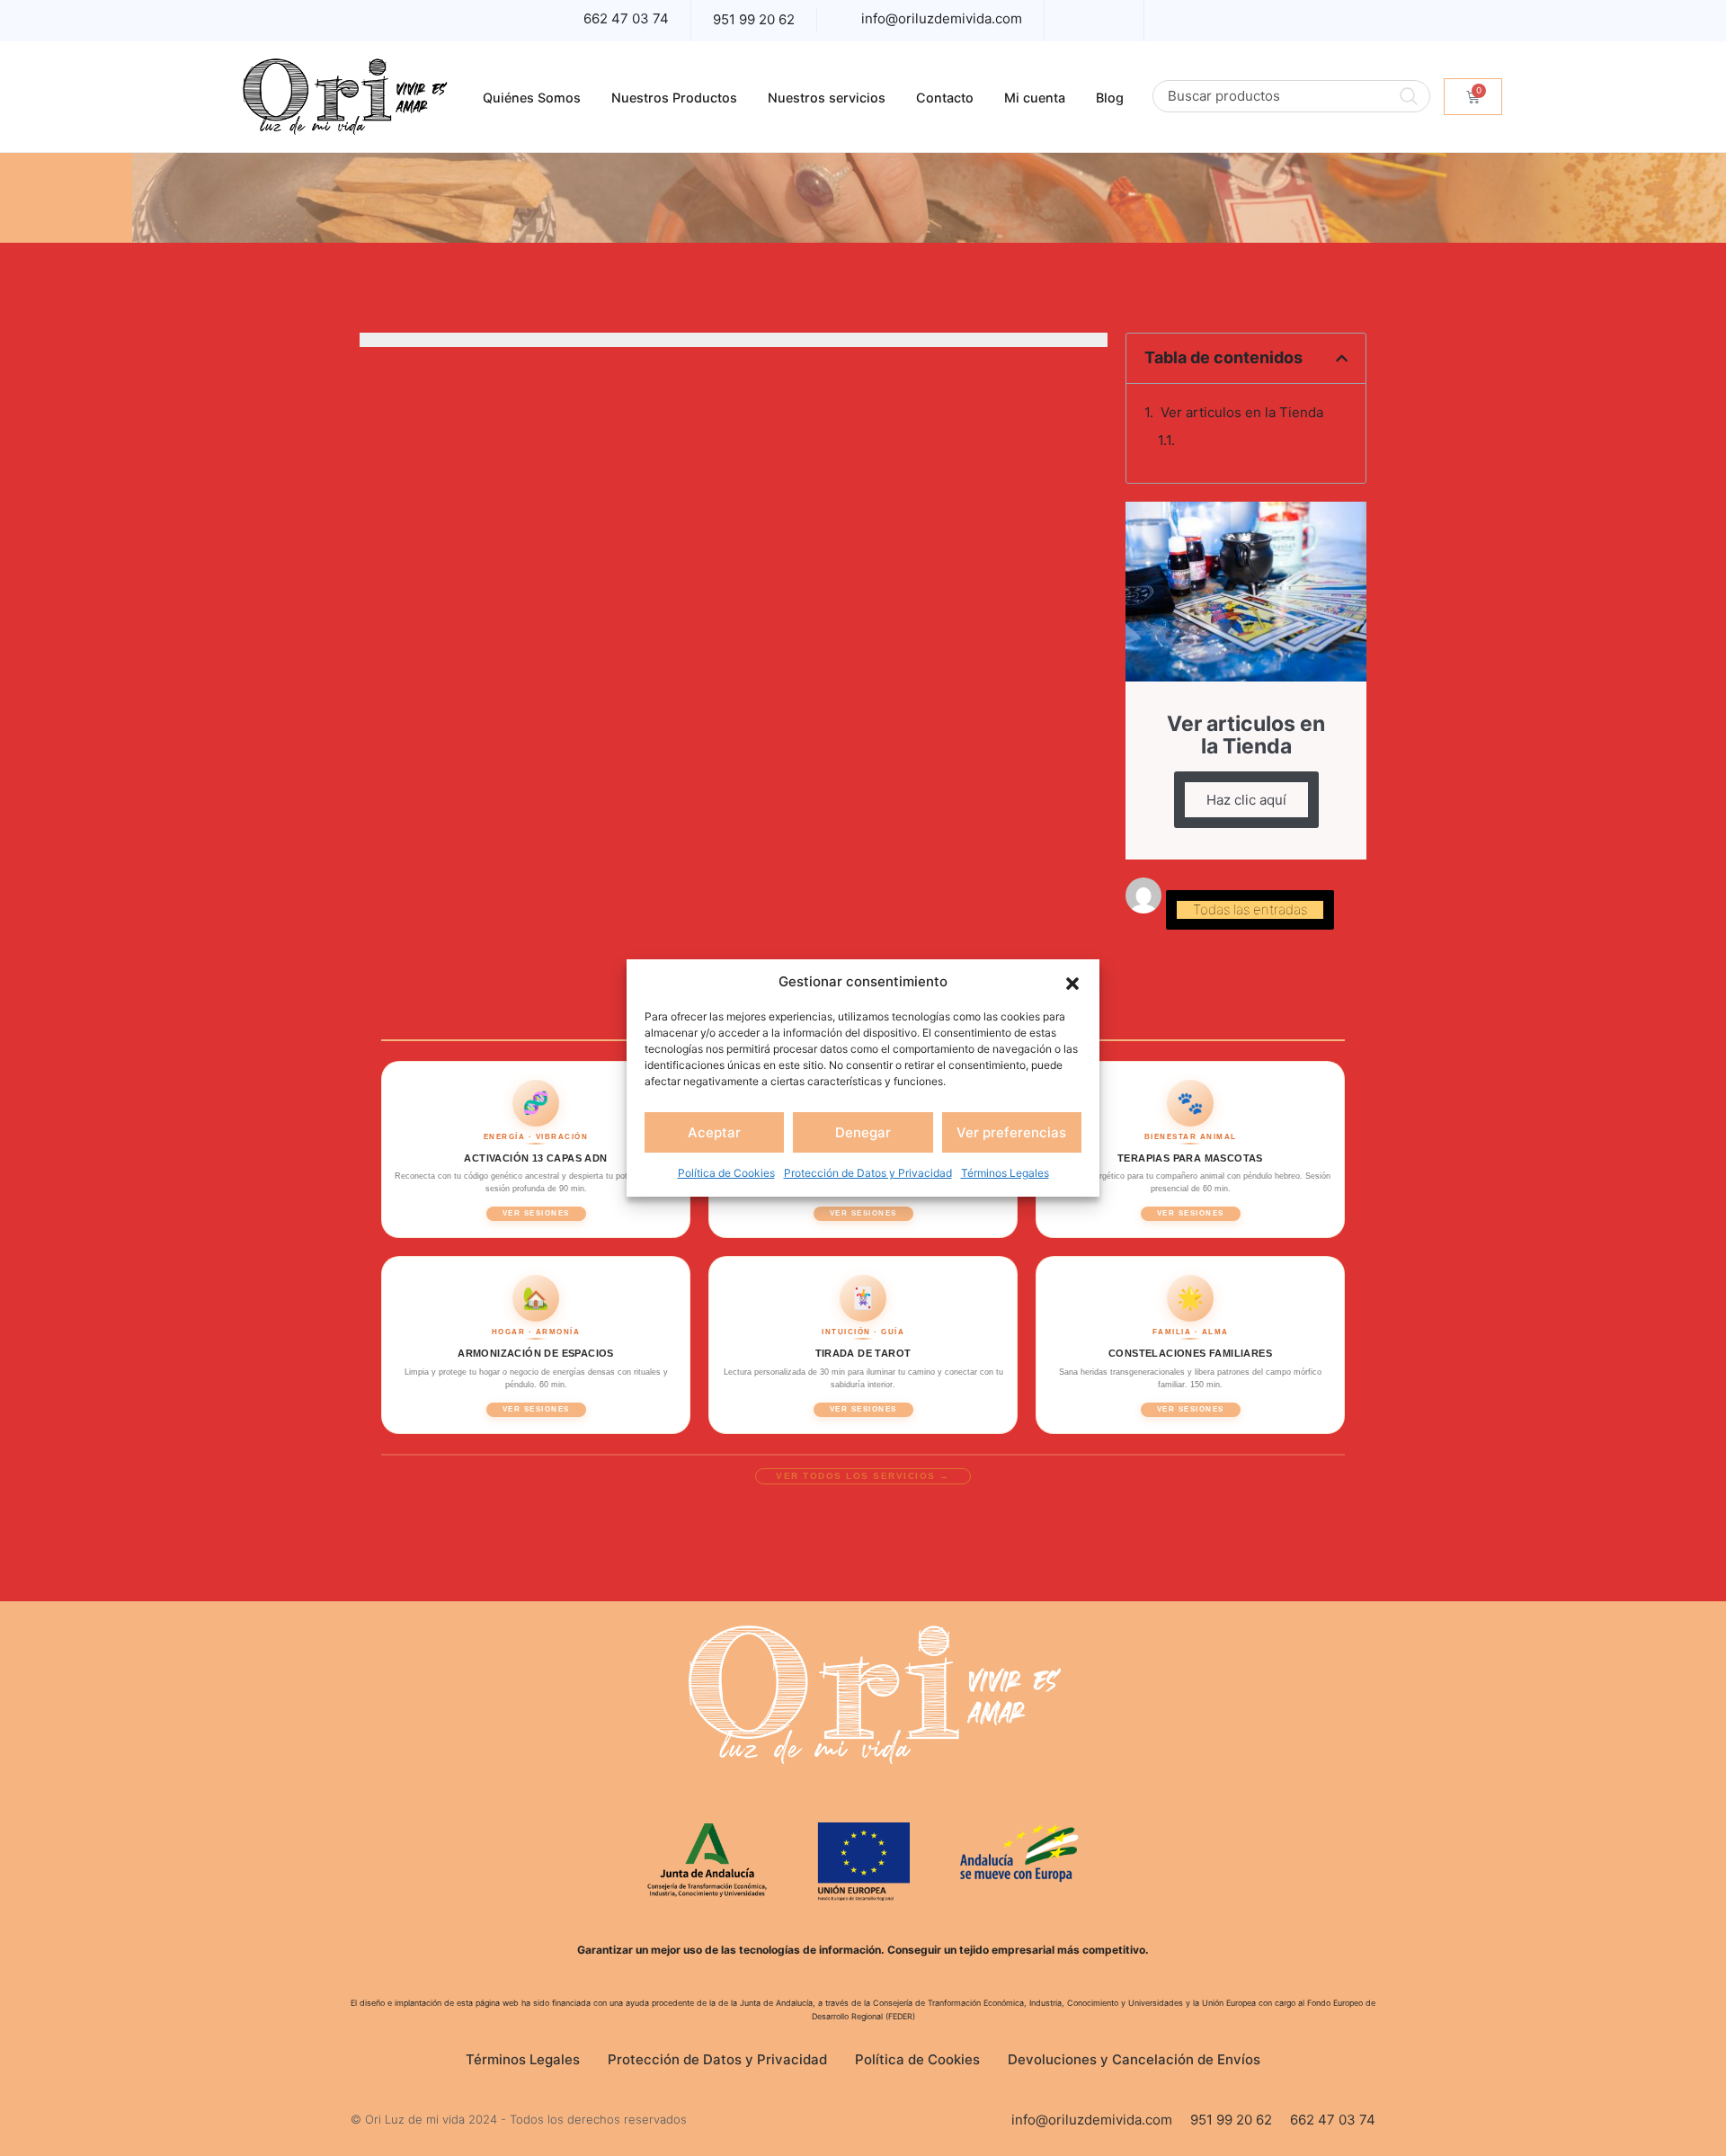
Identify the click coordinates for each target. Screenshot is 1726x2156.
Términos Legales (1005, 1173)
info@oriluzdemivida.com (942, 18)
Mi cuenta (1035, 98)
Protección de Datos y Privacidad (868, 1173)
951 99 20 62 (754, 19)
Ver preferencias (1011, 1132)
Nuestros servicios (827, 98)
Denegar (863, 1132)
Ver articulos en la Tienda (1242, 412)
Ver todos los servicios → (863, 1476)
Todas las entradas (1250, 909)
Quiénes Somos (532, 98)
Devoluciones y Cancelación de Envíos (1134, 2059)
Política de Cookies (726, 1173)
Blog (1110, 98)
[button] (1072, 982)
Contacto (945, 98)
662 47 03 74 (626, 18)
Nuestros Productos (674, 98)
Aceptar (714, 1132)
